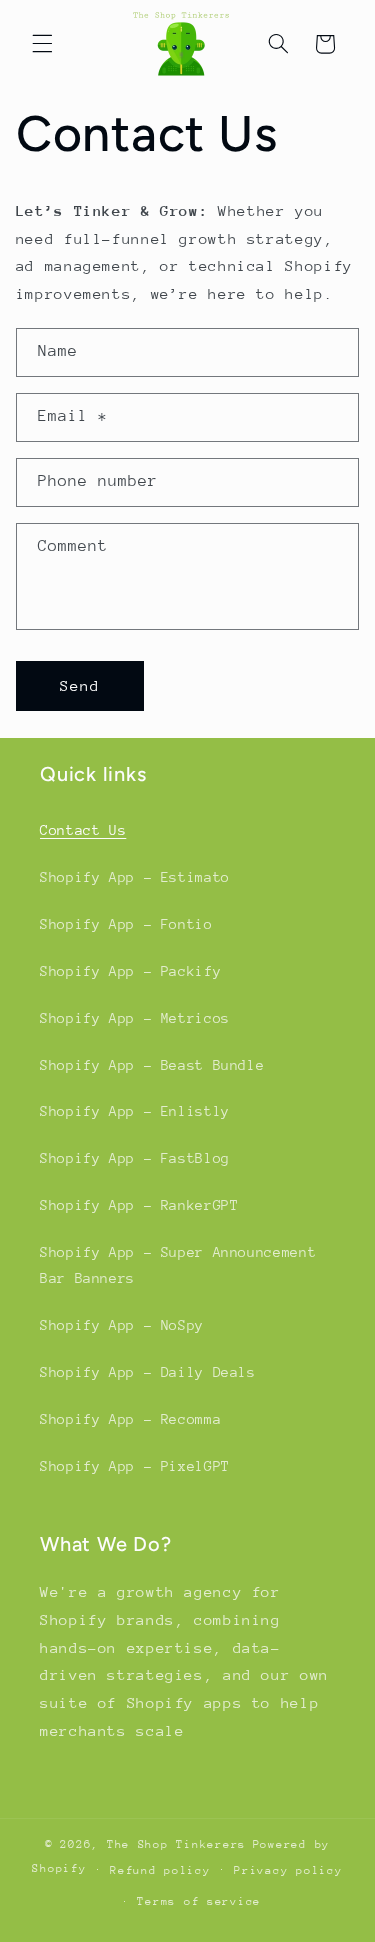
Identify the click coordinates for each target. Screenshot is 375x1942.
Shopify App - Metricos (135, 1018)
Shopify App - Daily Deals (148, 1372)
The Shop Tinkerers (176, 1844)
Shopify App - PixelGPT (135, 1466)
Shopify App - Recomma (130, 1419)
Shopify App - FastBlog (135, 1158)
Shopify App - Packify (130, 971)
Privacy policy (288, 1870)
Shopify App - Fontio (126, 924)
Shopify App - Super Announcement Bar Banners (178, 1265)
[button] (42, 44)
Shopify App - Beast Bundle (152, 1065)
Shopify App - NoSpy (122, 1325)
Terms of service (199, 1901)
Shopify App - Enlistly (135, 1111)
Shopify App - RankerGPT (139, 1205)
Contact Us (83, 830)
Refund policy (160, 1870)
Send (80, 685)
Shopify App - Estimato (135, 877)
